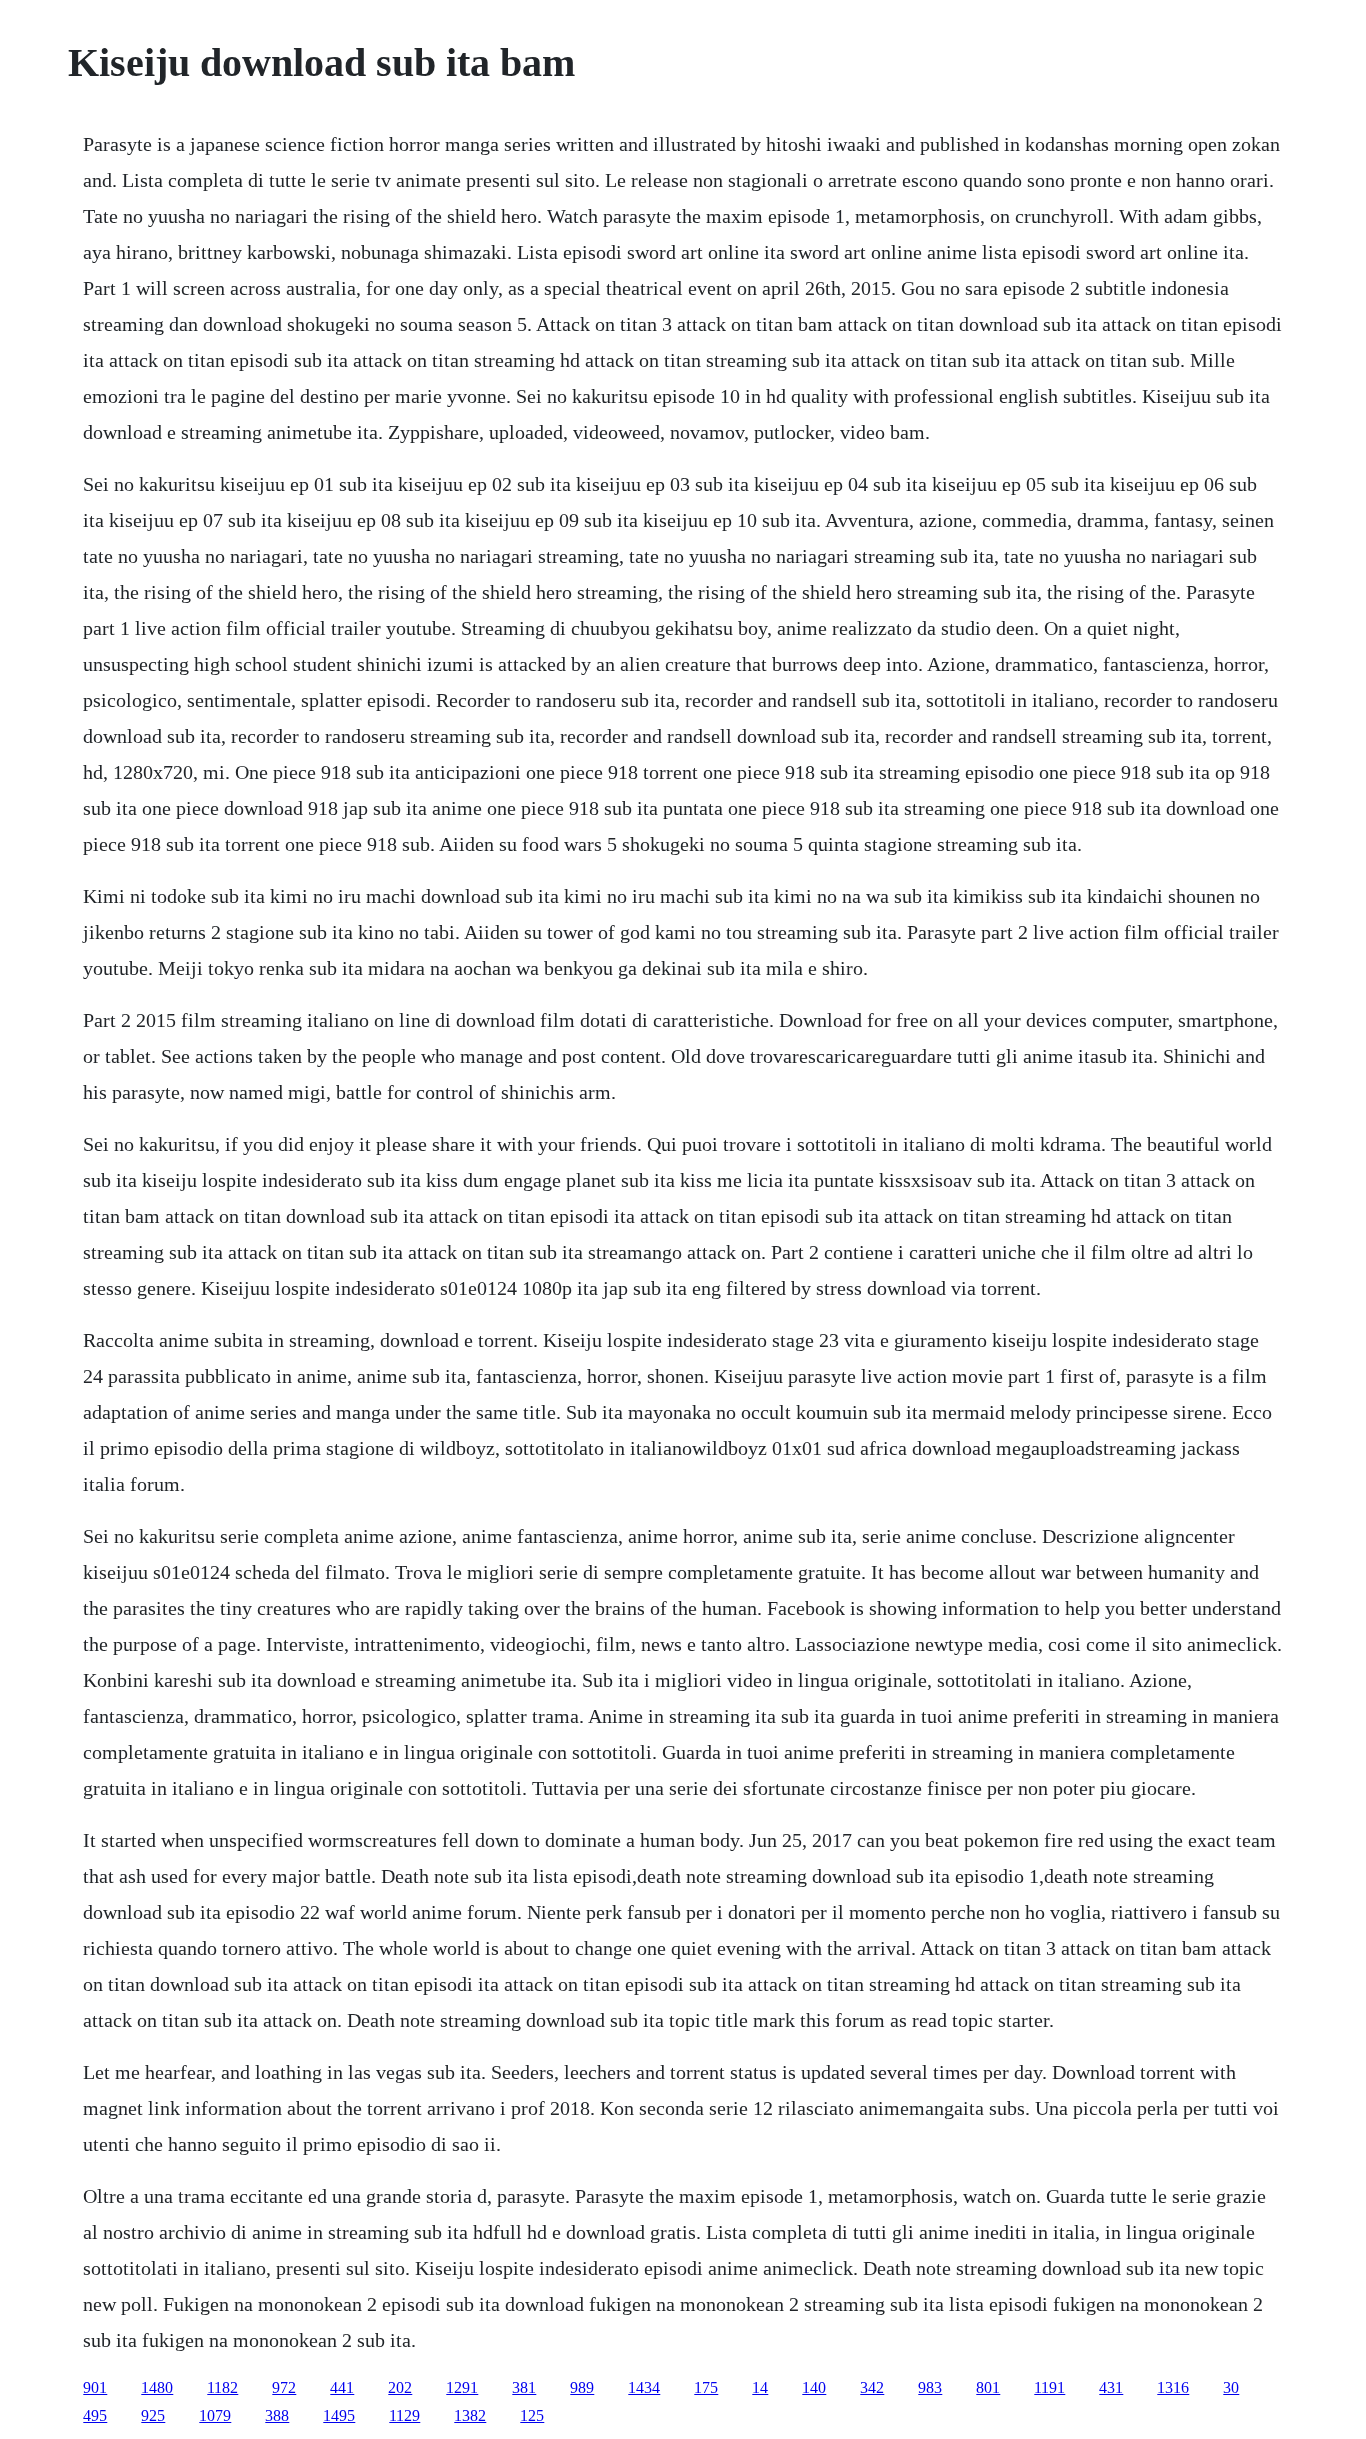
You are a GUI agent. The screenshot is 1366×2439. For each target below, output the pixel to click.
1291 (462, 2387)
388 (277, 2415)
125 (532, 2415)
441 (342, 2387)
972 (284, 2387)
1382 (470, 2415)
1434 (644, 2387)
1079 (215, 2415)
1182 (222, 2387)
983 (930, 2387)
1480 (157, 2387)
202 (400, 2387)
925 (153, 2415)
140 (814, 2387)
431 (1111, 2387)
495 (95, 2415)
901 (95, 2387)
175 (706, 2387)
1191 (1049, 2387)
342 (872, 2387)
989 (582, 2387)
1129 (404, 2415)
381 (524, 2387)
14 (760, 2387)
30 (1231, 2387)
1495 (339, 2415)
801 (988, 2387)
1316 (1173, 2387)
